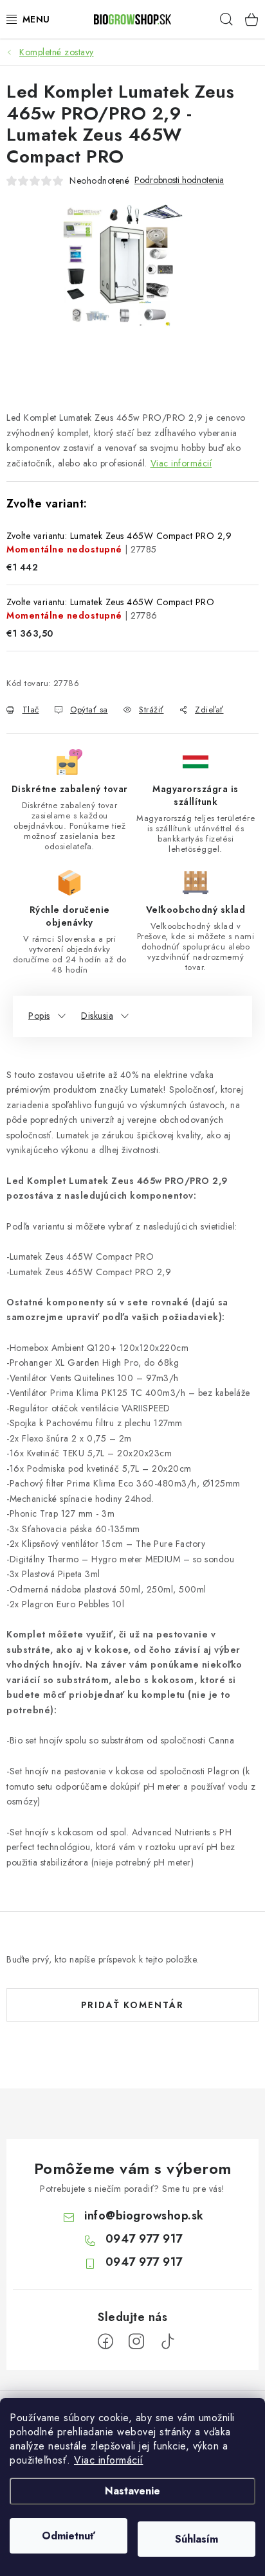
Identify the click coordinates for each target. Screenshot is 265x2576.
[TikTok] (167, 2342)
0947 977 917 (144, 2239)
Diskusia (97, 1016)
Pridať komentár (132, 2005)
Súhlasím (196, 2539)
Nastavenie (132, 2491)
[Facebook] (105, 2342)
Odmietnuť (69, 2536)
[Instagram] (136, 2342)
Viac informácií (109, 2460)
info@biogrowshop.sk (144, 2216)
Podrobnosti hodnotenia (179, 180)
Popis (39, 1016)
